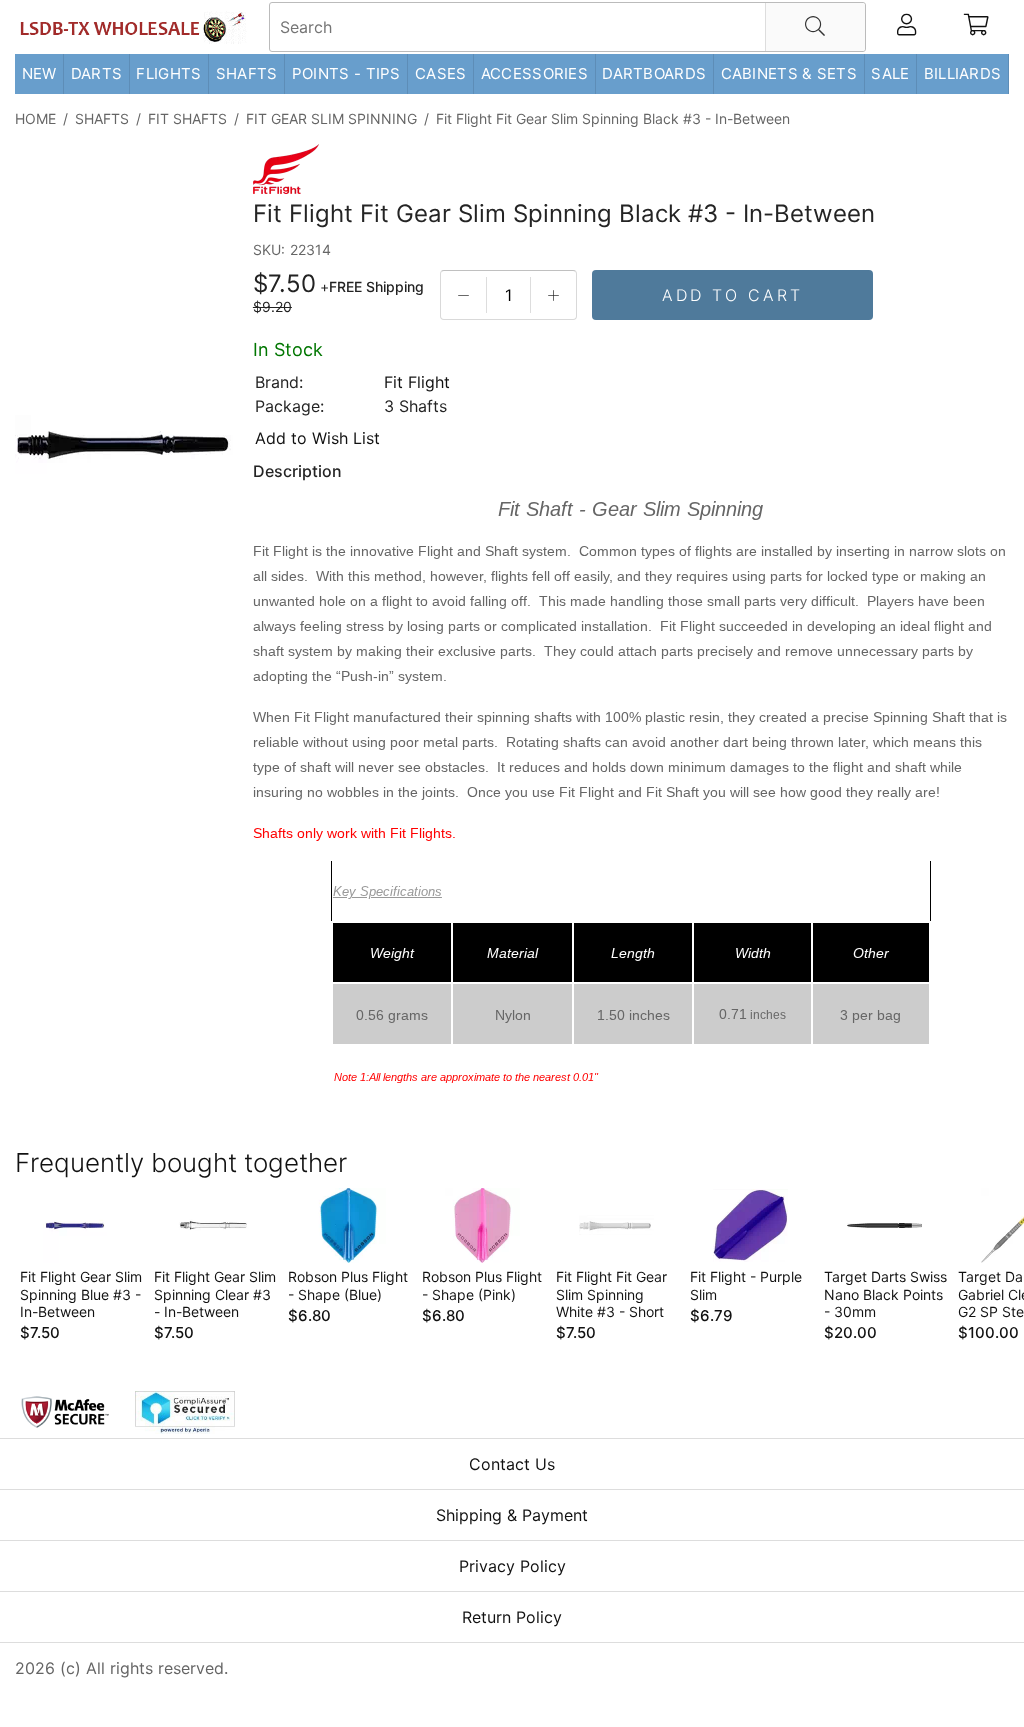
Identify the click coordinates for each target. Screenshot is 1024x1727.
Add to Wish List (317, 438)
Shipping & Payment (512, 1515)
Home (35, 118)
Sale (890, 73)
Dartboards (654, 73)
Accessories (534, 73)
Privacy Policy (512, 1566)
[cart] (976, 27)
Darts (97, 73)
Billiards (963, 73)
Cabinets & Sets (789, 73)
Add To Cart (732, 295)
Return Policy (512, 1617)
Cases (441, 73)
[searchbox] (567, 27)
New (39, 73)
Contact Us (512, 1464)
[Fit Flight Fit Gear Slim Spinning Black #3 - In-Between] (124, 446)
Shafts (247, 73)
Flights (168, 73)
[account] (906, 27)
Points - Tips (346, 73)
